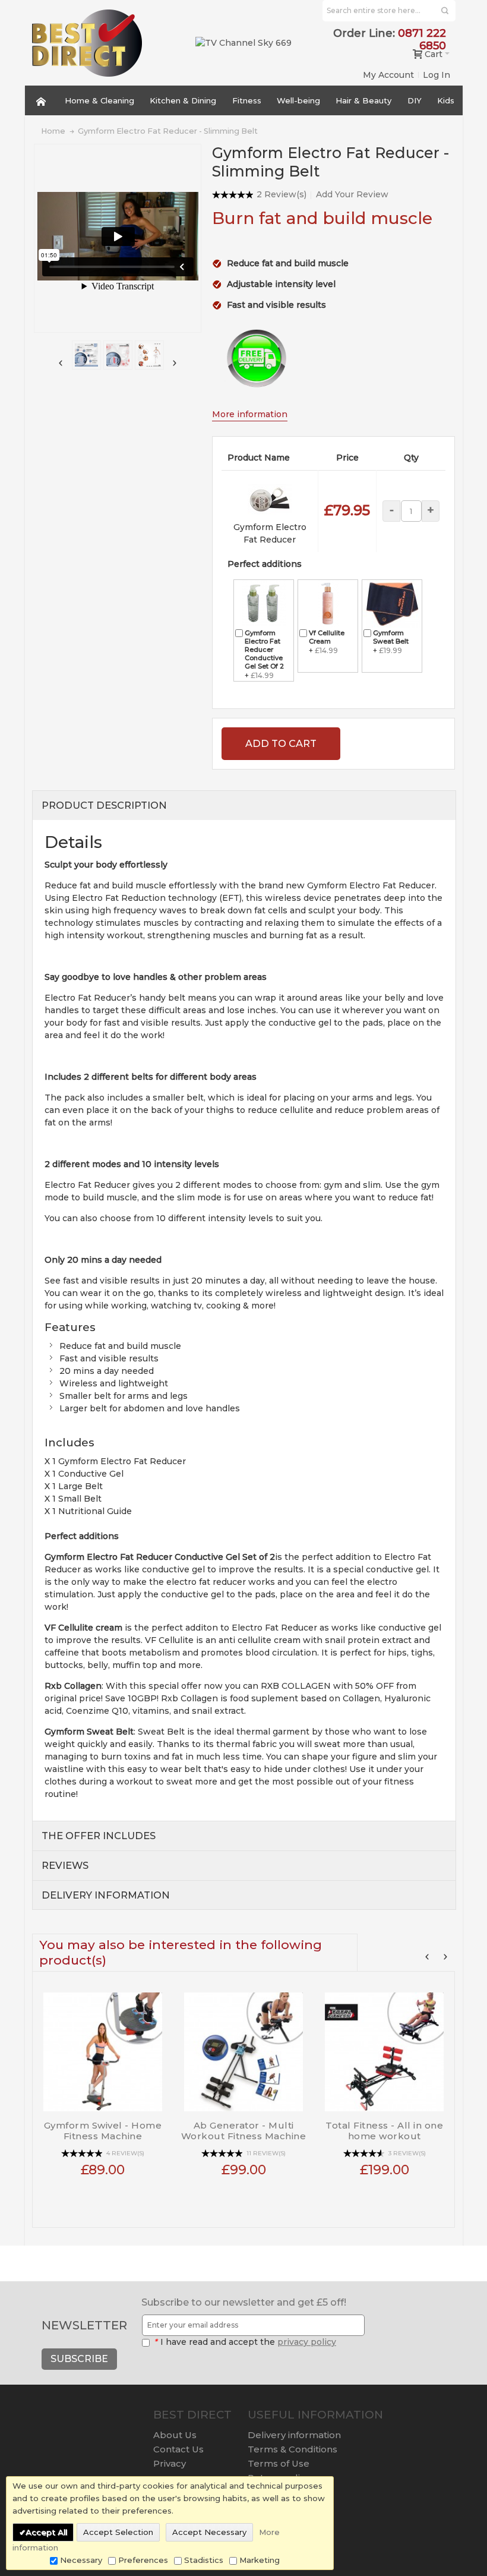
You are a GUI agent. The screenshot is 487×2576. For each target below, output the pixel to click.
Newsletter (84, 2325)
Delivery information (294, 2435)
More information (250, 414)
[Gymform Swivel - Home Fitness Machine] (103, 2047)
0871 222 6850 (422, 40)
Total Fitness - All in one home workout (384, 2131)
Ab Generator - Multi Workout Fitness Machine (244, 2131)
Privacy (170, 2463)
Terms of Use (279, 2463)
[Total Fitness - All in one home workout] (385, 2047)
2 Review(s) (282, 194)
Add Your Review (352, 194)
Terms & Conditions (292, 2449)
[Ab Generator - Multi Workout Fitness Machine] (244, 2047)
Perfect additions (265, 564)
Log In (437, 75)
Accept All (46, 2532)
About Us (175, 2435)
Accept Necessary (209, 2532)
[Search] (445, 11)
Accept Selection (118, 2532)
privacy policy (307, 2342)
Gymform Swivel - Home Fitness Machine (103, 2131)
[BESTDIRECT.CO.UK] (87, 43)
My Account (388, 75)
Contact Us (178, 2449)
